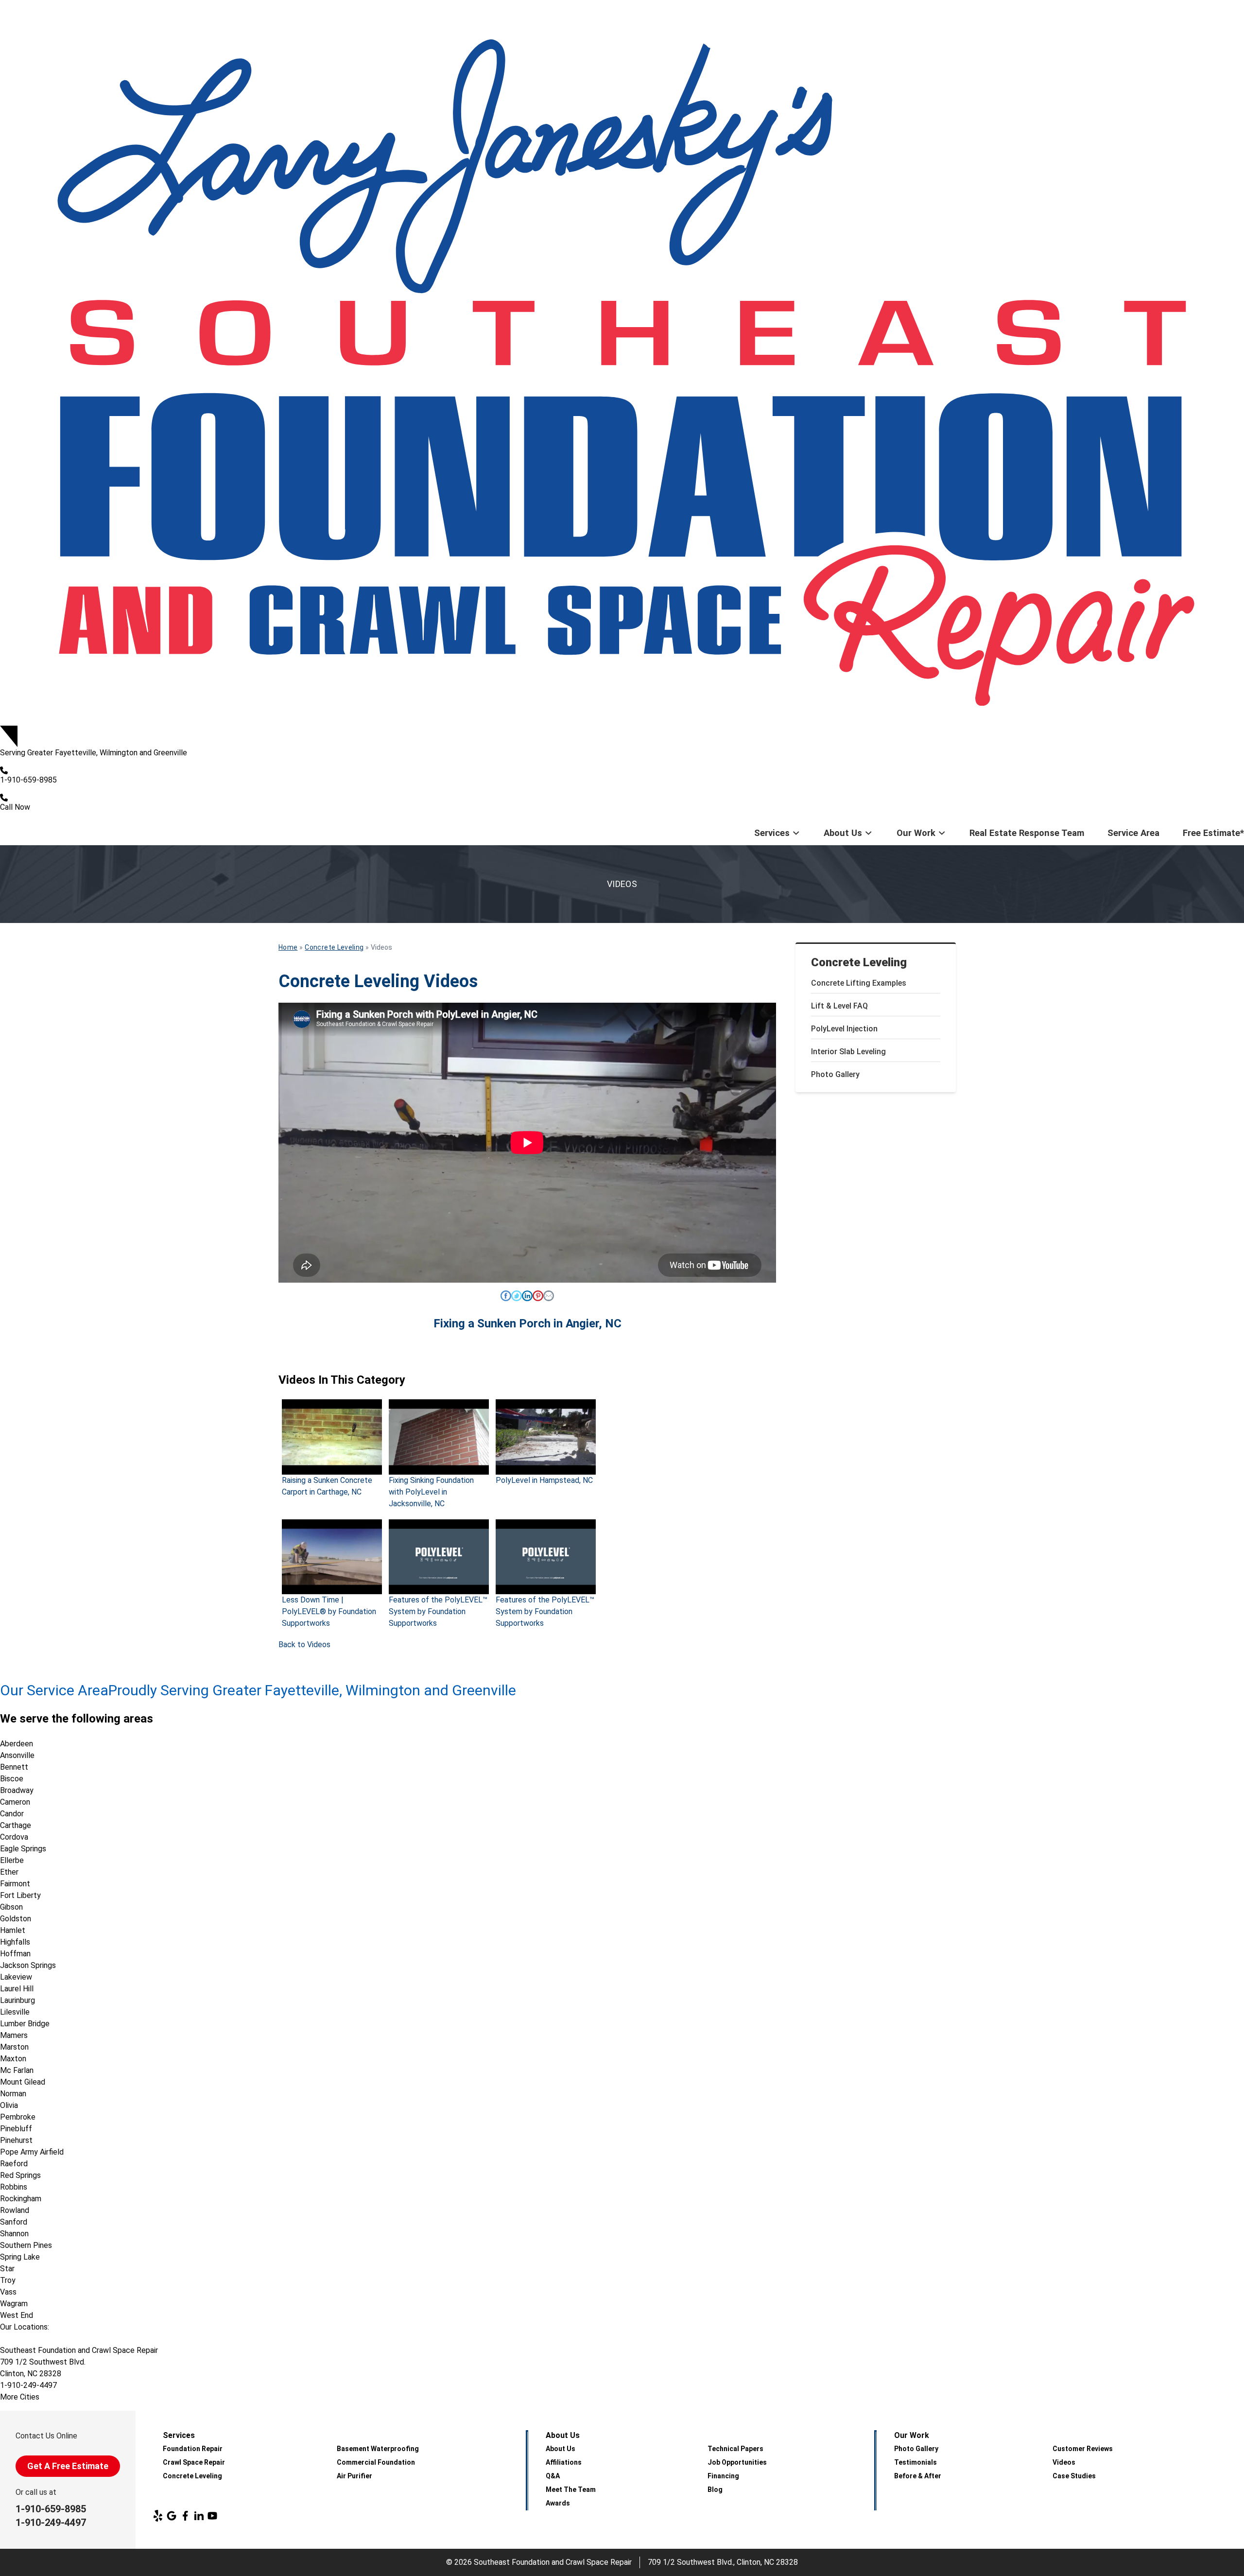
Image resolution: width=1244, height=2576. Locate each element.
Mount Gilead (23, 2082)
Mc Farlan (17, 2070)
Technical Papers (735, 2449)
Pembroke (18, 2117)
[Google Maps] (172, 2516)
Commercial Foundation (376, 2462)
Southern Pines (26, 2245)
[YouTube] (212, 2516)
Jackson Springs (28, 1965)
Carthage (16, 1825)
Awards (558, 2503)
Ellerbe (12, 1860)
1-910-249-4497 (51, 2523)
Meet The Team (571, 2489)
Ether (9, 1872)
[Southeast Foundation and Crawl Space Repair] (622, 363)
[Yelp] (158, 2516)
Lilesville (15, 2012)
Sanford (14, 2222)
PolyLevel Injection (844, 1029)
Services (772, 833)
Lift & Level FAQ (839, 1006)
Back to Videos (304, 1645)
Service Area (1133, 833)
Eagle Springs (23, 1849)
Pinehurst (16, 2140)
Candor (12, 1814)
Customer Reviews (1083, 2449)
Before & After (918, 2476)
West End (17, 2315)
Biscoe (12, 1779)
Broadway (17, 1790)
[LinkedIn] (199, 2516)
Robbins (14, 2187)
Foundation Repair (193, 2449)
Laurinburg (17, 2000)
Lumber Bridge (25, 2024)
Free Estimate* (1213, 833)
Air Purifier (354, 2476)
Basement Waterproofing (378, 2449)
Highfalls (15, 1942)
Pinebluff (16, 2129)
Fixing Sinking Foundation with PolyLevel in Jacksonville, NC (431, 1492)
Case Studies (1074, 2476)
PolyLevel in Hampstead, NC (544, 1480)
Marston (14, 2047)
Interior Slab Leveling (848, 1052)
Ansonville (17, 1755)
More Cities (20, 2397)
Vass (8, 2292)
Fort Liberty (20, 1895)
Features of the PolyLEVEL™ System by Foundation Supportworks (438, 1611)
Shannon (14, 2234)
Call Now (15, 807)
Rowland (15, 2210)
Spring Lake (20, 2257)
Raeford (14, 2164)
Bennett (14, 1767)
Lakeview (16, 1977)
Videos (1064, 2462)
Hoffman (15, 1954)
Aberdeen (17, 1744)
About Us (843, 833)
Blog (715, 2489)
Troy (8, 2280)
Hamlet (13, 1930)
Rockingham (21, 2199)
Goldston (16, 1919)
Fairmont (15, 1884)
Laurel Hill (17, 1989)
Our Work (916, 833)
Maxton (13, 2059)
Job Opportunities (737, 2462)
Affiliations (564, 2462)
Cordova (14, 1837)
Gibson (11, 1907)
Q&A (553, 2476)
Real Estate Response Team (1027, 833)
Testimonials (916, 2462)
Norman (13, 2094)
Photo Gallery (835, 1074)
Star (7, 2269)
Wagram (14, 2304)
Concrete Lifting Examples (859, 983)
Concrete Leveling (859, 962)
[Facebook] (185, 2516)
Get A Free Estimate (68, 2466)
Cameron (15, 1802)
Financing (723, 2476)
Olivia (9, 2105)
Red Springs (20, 2175)
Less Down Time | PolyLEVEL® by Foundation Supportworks (329, 1611)
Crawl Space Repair (194, 2462)
